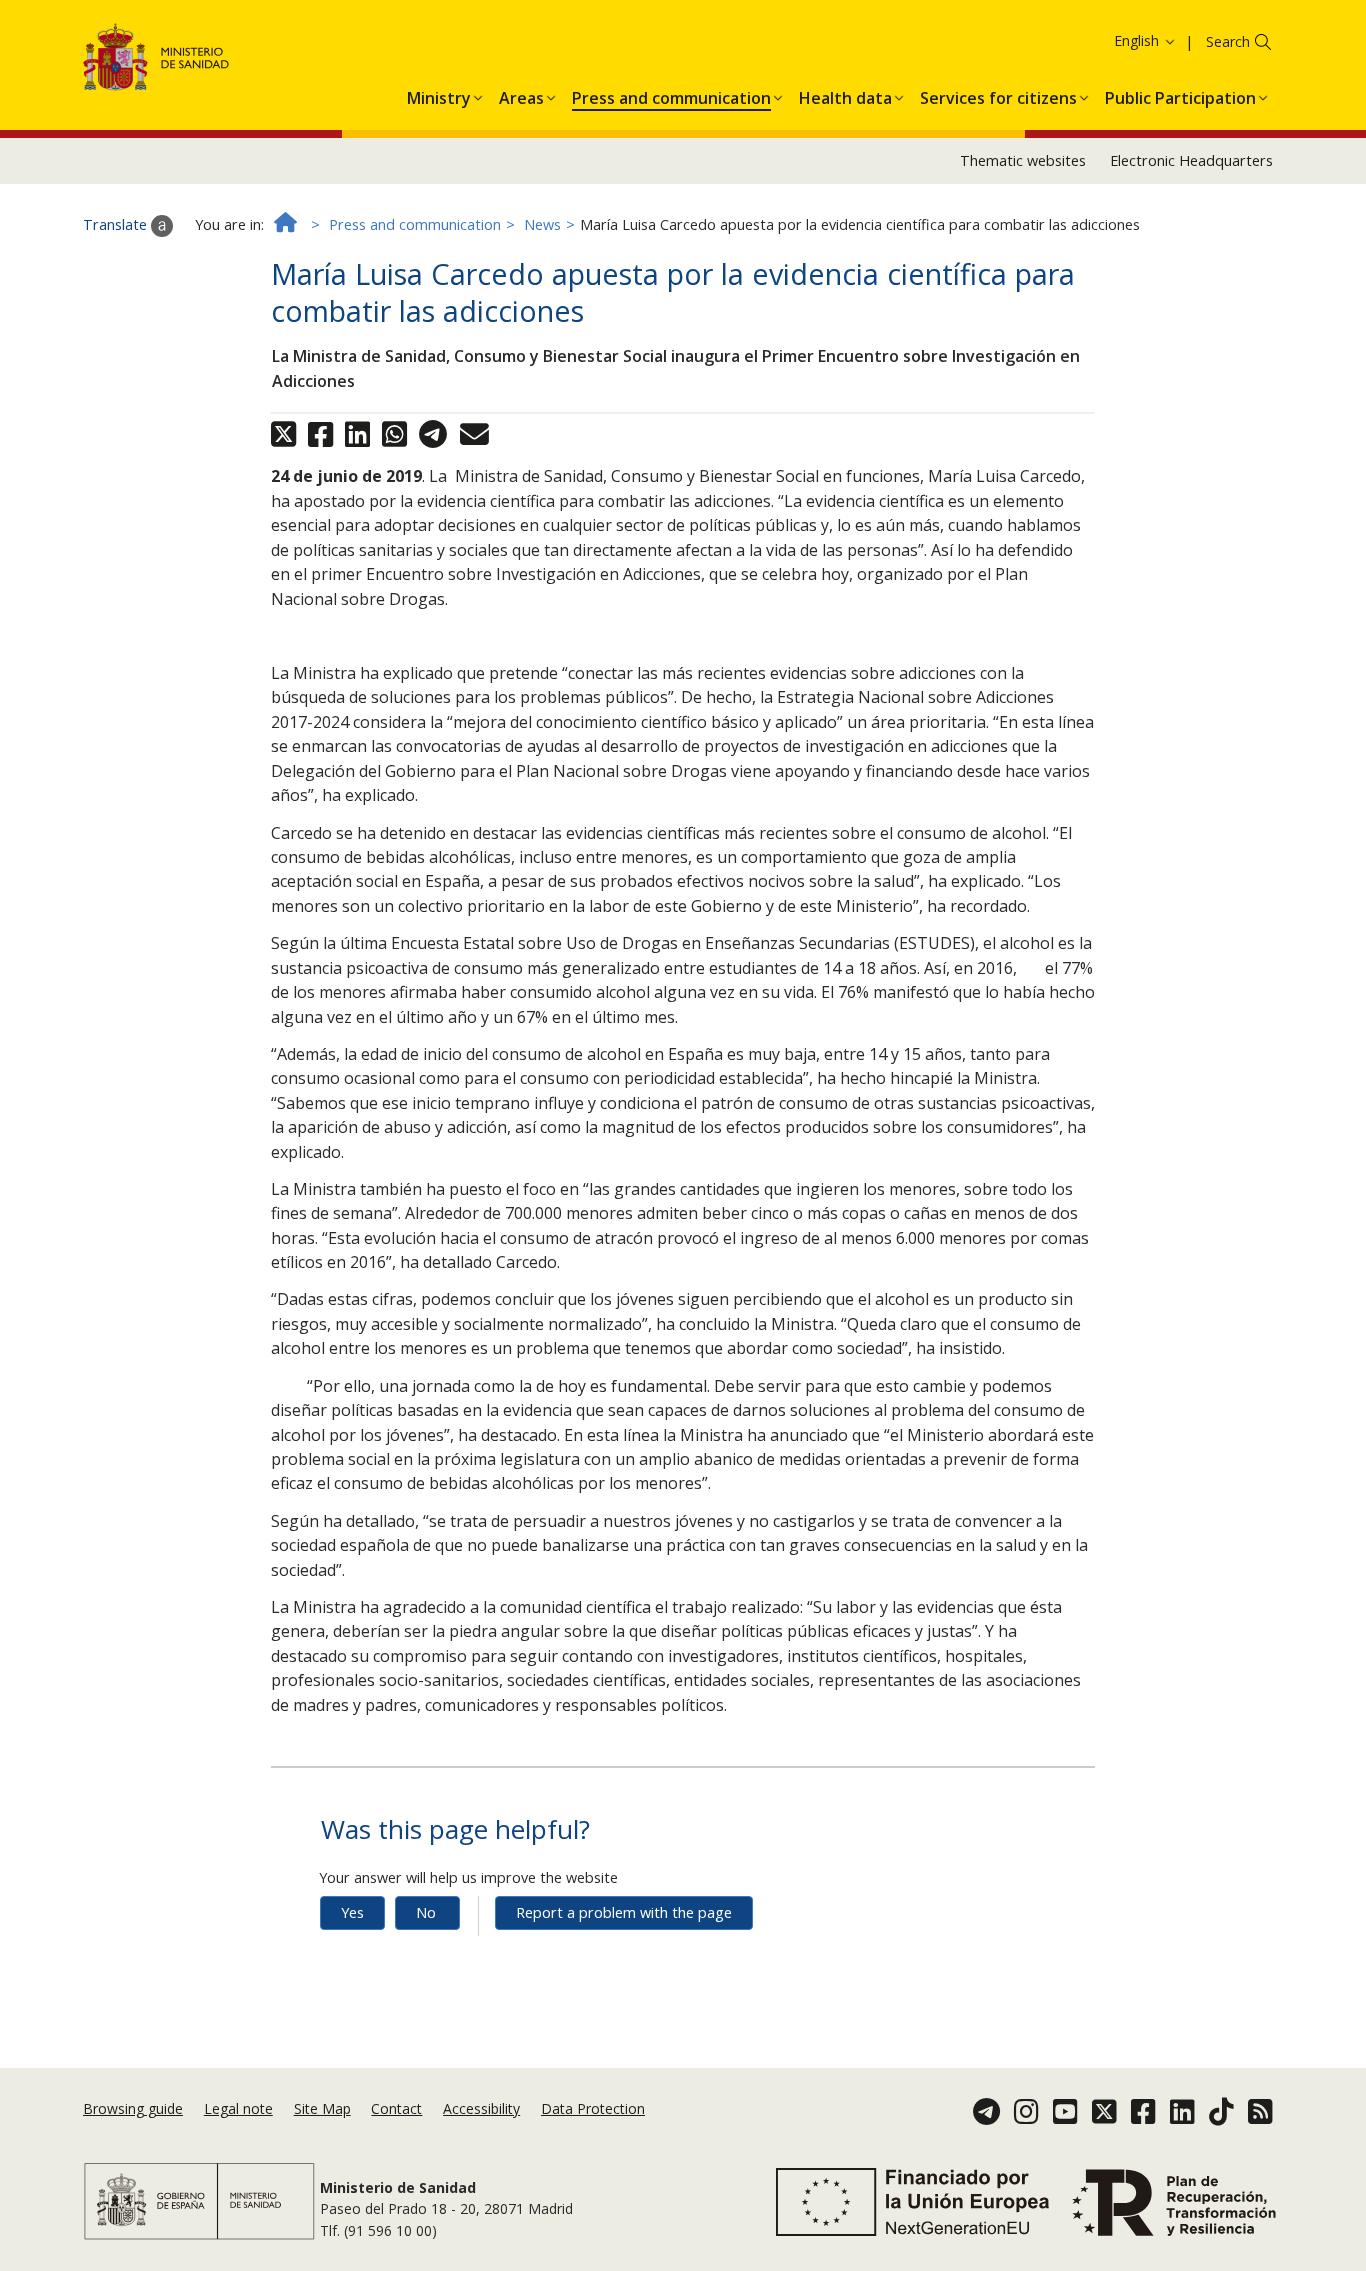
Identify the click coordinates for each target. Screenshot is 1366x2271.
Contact (396, 2108)
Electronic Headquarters (1191, 160)
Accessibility (481, 2108)
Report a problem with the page (624, 1912)
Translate (117, 224)
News (542, 224)
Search (1228, 41)
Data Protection (593, 2108)
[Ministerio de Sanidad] (156, 60)
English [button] (1138, 40)
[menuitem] (439, 95)
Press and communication (415, 224)
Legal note (238, 2108)
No (426, 1912)
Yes (352, 1912)
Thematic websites (1023, 160)
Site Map (322, 2108)
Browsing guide (133, 2108)
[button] (439, 95)
